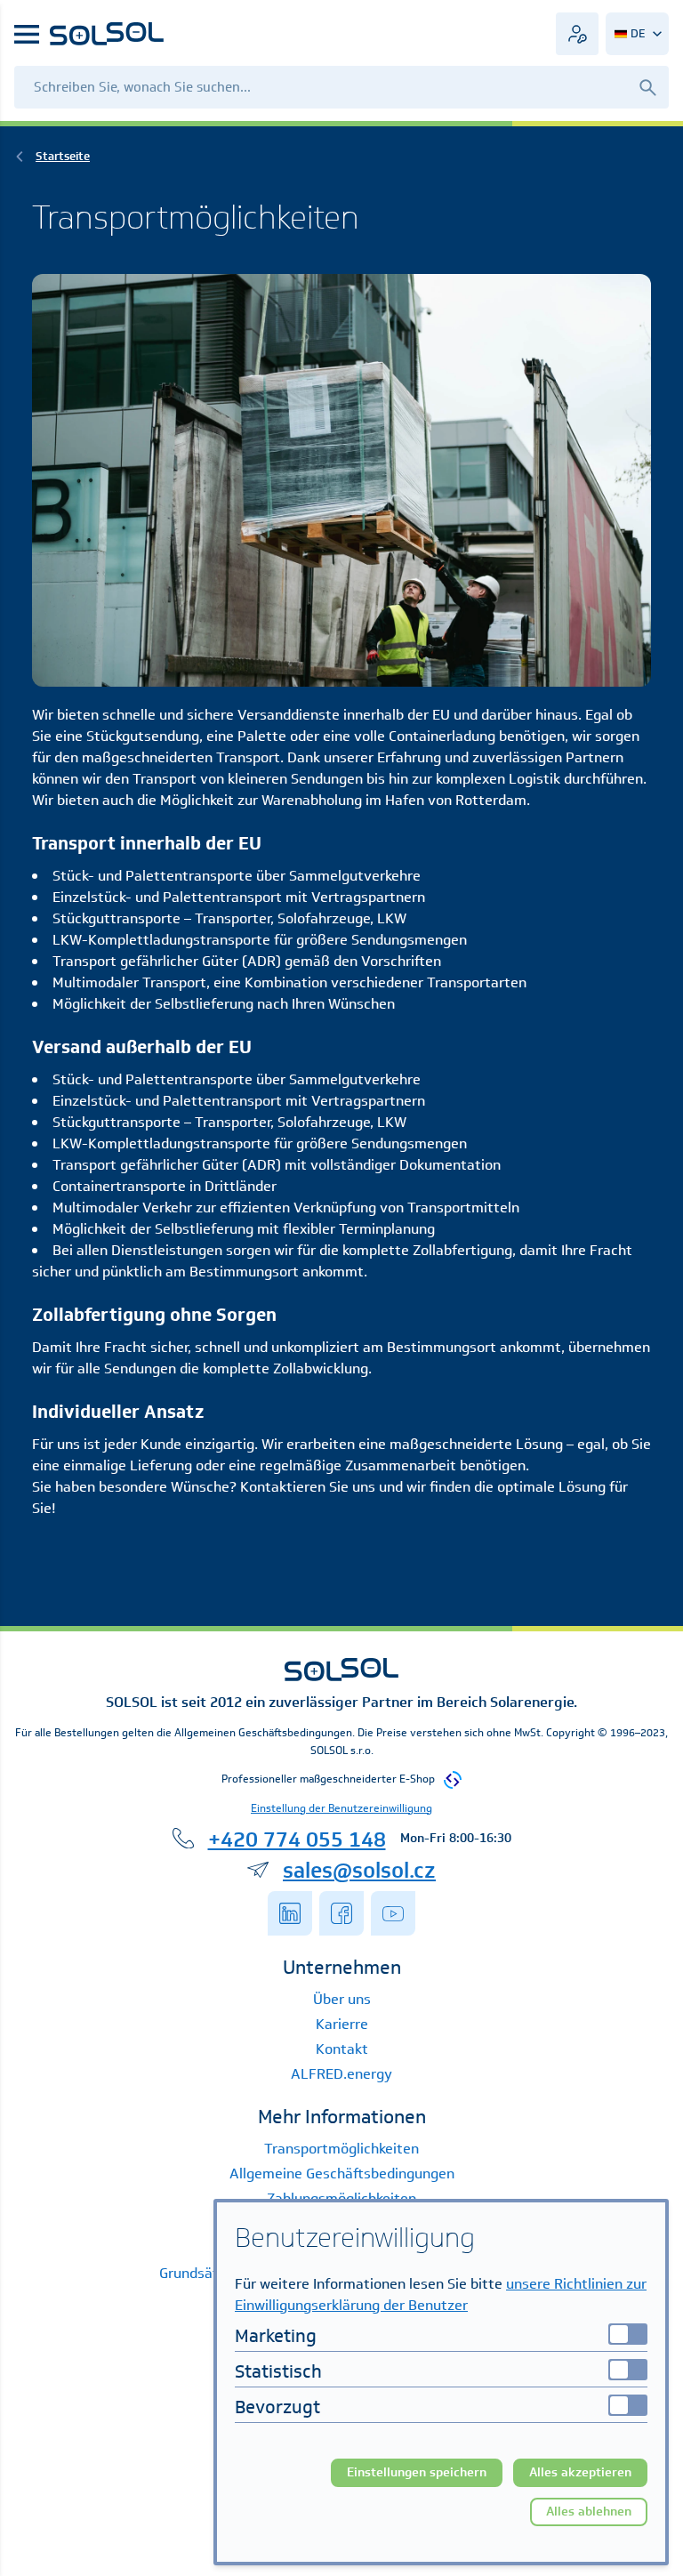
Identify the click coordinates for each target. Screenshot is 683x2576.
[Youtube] (393, 1913)
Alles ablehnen (589, 2512)
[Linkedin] (290, 1913)
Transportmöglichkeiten (341, 2149)
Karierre (342, 2024)
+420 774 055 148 (297, 1839)
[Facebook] (341, 1913)
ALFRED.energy (341, 2074)
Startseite (63, 156)
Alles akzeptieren (580, 2472)
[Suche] (647, 87)
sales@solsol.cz (359, 1870)
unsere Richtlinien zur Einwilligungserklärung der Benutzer (441, 2294)
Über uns (342, 1999)
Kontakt (342, 2049)
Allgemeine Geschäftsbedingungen (342, 2173)
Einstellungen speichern (417, 2472)
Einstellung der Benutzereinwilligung (341, 1808)
